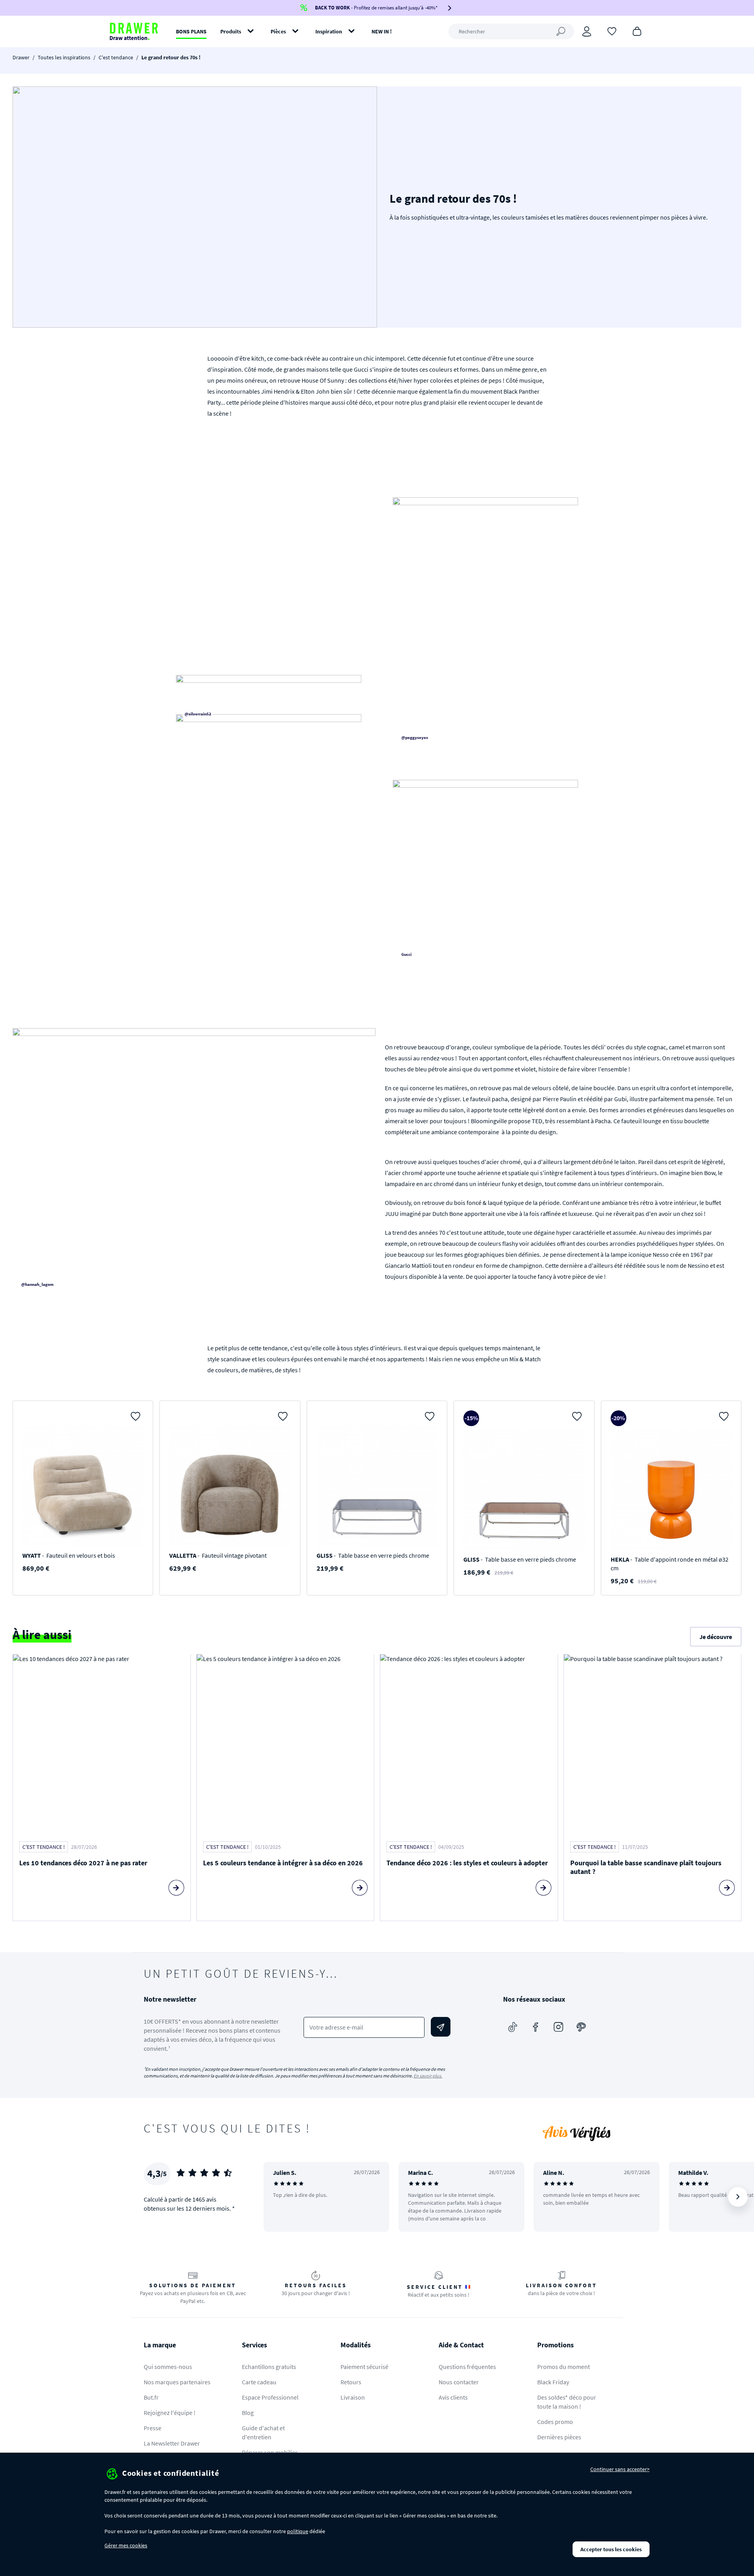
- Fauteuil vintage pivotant (218, 1555)
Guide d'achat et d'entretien (263, 2432)
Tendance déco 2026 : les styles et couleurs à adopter (467, 1863)
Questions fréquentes (467, 2367)
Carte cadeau (259, 2382)
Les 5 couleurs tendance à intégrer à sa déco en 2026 (283, 1863)
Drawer (21, 57)
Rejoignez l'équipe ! (170, 2413)
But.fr (151, 2397)
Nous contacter (459, 2382)
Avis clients (453, 2397)
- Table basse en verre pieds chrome (373, 1555)
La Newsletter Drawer (172, 2443)
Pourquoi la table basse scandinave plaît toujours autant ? (646, 1867)
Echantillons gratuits (269, 2367)
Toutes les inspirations (64, 57)
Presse (153, 2428)
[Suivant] (738, 2197)
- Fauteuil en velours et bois (69, 1555)
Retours (351, 2382)
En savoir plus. (428, 2076)
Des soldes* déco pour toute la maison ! (567, 2402)
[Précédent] (280, 2197)
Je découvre (716, 1637)
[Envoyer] (441, 2027)
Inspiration (329, 31)
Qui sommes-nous (168, 2367)
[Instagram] (558, 2027)
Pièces (278, 31)
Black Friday (553, 2382)
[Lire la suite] (176, 1888)
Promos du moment (564, 2367)
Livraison (353, 2397)
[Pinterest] (581, 2027)
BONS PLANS (191, 31)
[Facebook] (536, 2027)
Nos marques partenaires (177, 2382)
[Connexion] (587, 31)
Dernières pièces (559, 2437)
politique (298, 2531)
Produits (231, 31)
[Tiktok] (513, 2027)
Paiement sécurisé (364, 2367)
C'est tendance (116, 57)
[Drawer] (134, 31)
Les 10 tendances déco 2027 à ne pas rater (83, 1863)
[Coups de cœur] (612, 31)
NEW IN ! (382, 31)
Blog (248, 2413)
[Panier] (637, 31)
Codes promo (555, 2422)
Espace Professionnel (270, 2397)
